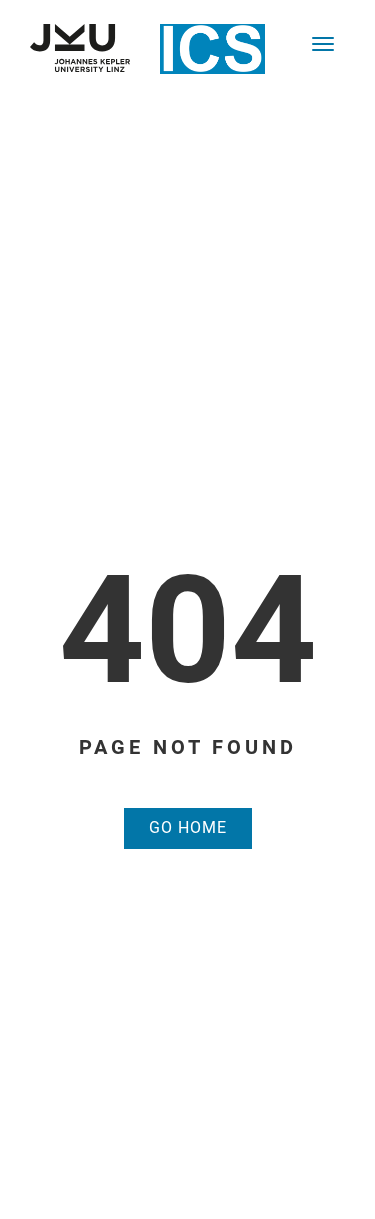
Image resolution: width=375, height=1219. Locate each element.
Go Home (188, 827)
